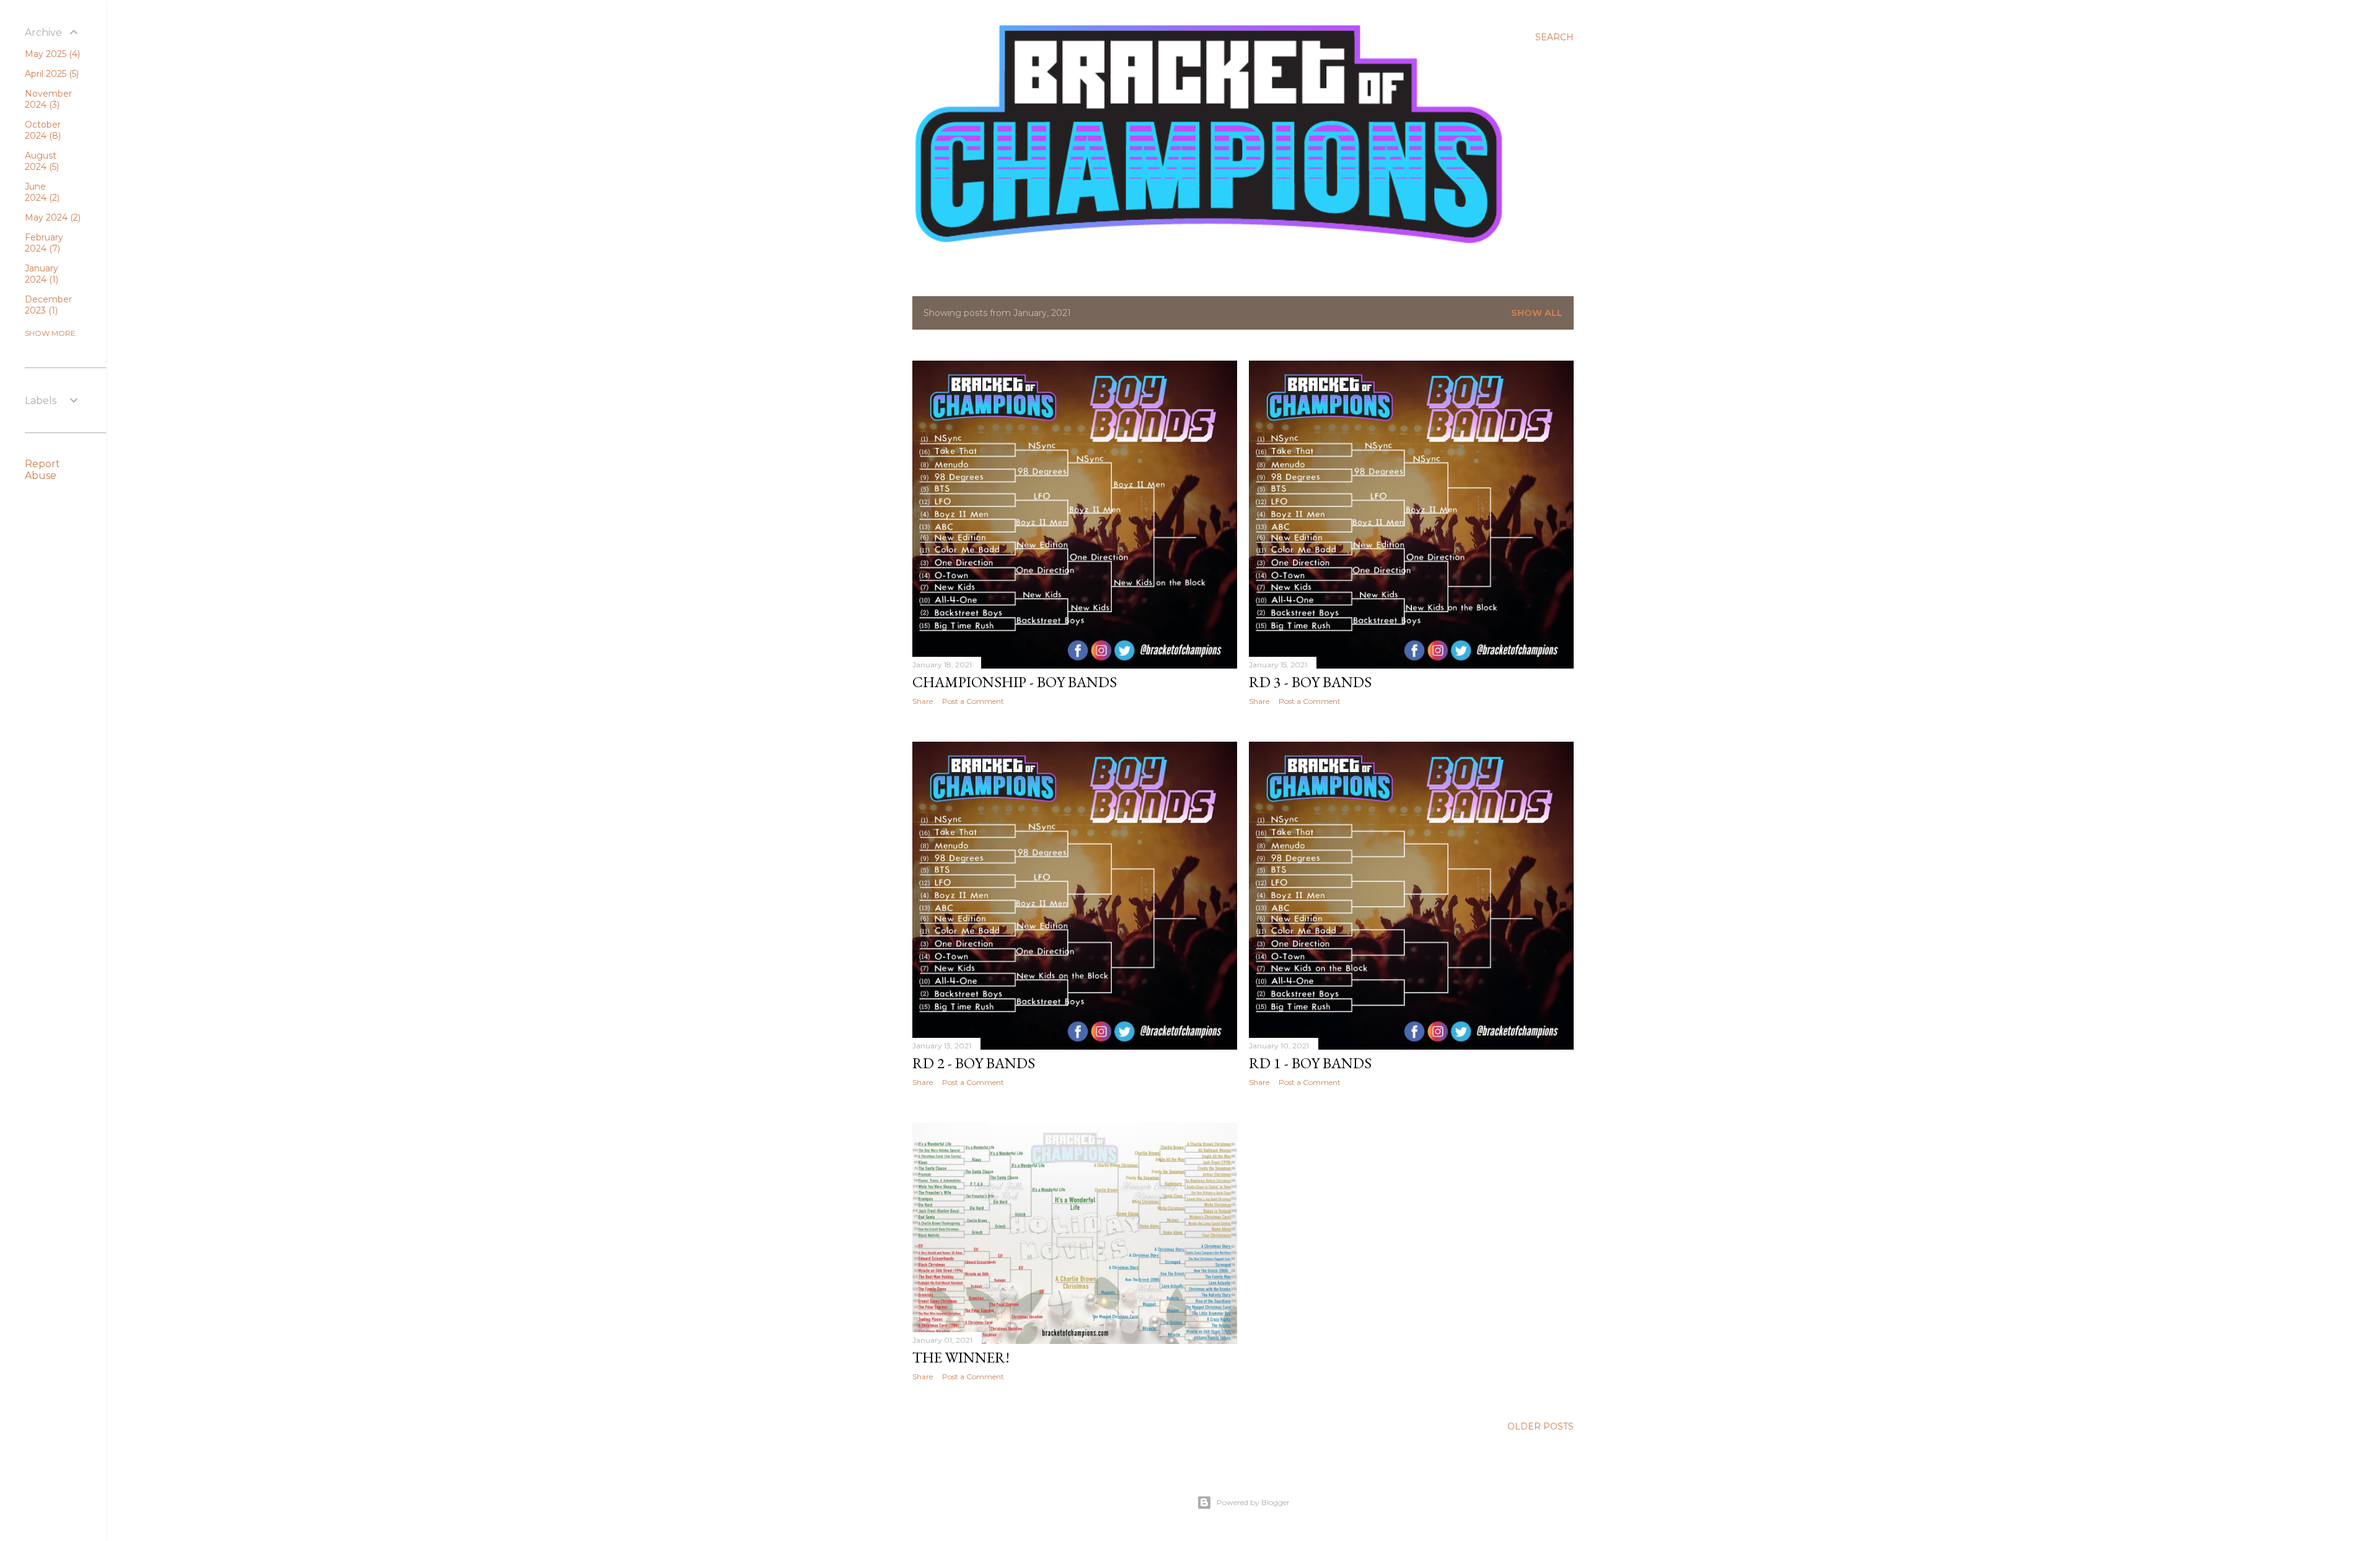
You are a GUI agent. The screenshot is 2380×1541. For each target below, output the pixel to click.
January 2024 (42, 274)
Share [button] (923, 701)
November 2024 (48, 99)
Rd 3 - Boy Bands (1310, 682)
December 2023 (48, 305)
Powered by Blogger (1253, 1502)
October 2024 (43, 130)
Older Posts (1540, 1426)
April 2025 (51, 74)
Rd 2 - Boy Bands (974, 1063)
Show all (1537, 313)
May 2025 (51, 54)
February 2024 (44, 243)
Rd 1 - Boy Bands (1310, 1063)
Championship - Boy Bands (1015, 682)
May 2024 (51, 217)
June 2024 (41, 192)
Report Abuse (42, 470)
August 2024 (41, 161)
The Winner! (961, 1357)
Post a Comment (973, 701)
